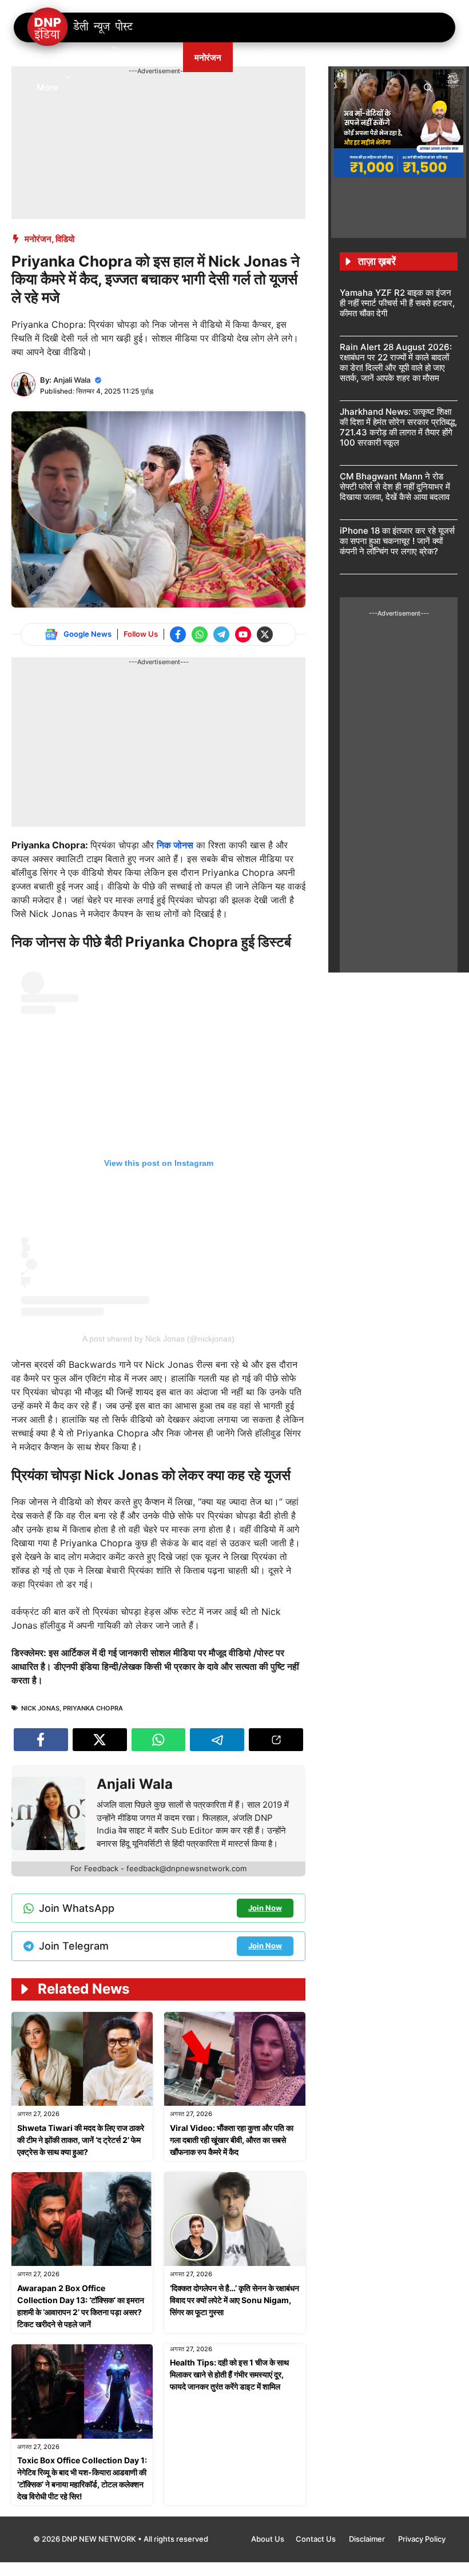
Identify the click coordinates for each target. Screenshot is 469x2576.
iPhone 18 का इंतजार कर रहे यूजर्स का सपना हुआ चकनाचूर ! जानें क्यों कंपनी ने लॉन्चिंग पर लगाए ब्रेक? (397, 541)
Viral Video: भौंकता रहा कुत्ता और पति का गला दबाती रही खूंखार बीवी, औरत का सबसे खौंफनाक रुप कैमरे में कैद (232, 2140)
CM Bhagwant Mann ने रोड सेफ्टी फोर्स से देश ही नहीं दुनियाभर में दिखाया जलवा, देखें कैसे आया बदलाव (395, 487)
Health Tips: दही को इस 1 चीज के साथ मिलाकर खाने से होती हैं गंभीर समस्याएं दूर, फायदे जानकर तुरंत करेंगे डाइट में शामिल (229, 2374)
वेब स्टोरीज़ (261, 57)
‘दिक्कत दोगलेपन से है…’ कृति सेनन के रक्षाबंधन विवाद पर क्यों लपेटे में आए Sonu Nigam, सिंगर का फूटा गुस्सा (234, 2300)
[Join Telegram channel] (221, 634)
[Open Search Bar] (428, 87)
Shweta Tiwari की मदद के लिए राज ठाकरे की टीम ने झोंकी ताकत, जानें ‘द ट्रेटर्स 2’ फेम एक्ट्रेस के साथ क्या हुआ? (81, 2140)
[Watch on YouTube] (243, 634)
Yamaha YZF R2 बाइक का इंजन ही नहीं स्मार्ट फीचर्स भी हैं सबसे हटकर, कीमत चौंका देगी (397, 303)
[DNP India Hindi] (81, 27)
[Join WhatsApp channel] (200, 634)
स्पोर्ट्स (348, 57)
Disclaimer (368, 2539)
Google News (88, 634)
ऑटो (307, 57)
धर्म (386, 57)
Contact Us (317, 2539)
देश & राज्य (87, 57)
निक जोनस (175, 845)
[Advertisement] (220, 102)
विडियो (65, 239)
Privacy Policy (422, 2539)
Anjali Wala (72, 380)
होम (42, 57)
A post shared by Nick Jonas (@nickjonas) (158, 1339)
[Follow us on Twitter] (265, 634)
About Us (268, 2539)
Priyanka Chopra (93, 1708)
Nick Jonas (40, 1708)
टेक (419, 57)
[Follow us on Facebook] (178, 634)
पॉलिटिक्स (157, 57)
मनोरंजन (208, 57)
